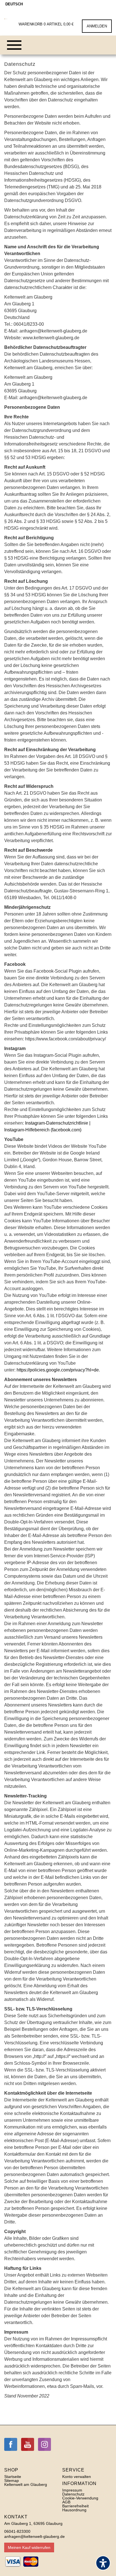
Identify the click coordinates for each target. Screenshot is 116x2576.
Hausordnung (74, 2510)
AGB (66, 2502)
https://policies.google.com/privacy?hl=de (58, 1370)
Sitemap (12, 2481)
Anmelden (97, 26)
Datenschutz (73, 2494)
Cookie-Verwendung (80, 2498)
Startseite (13, 2477)
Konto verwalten (77, 2477)
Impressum (72, 2490)
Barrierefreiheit (75, 2506)
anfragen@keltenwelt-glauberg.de (34, 2536)
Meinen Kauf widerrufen (29, 2547)
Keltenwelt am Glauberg (26, 2484)
